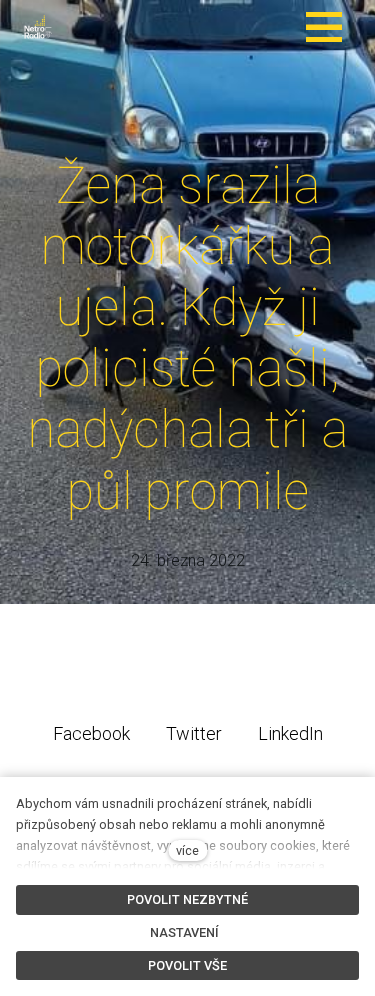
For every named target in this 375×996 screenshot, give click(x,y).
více (187, 850)
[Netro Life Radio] (38, 27)
